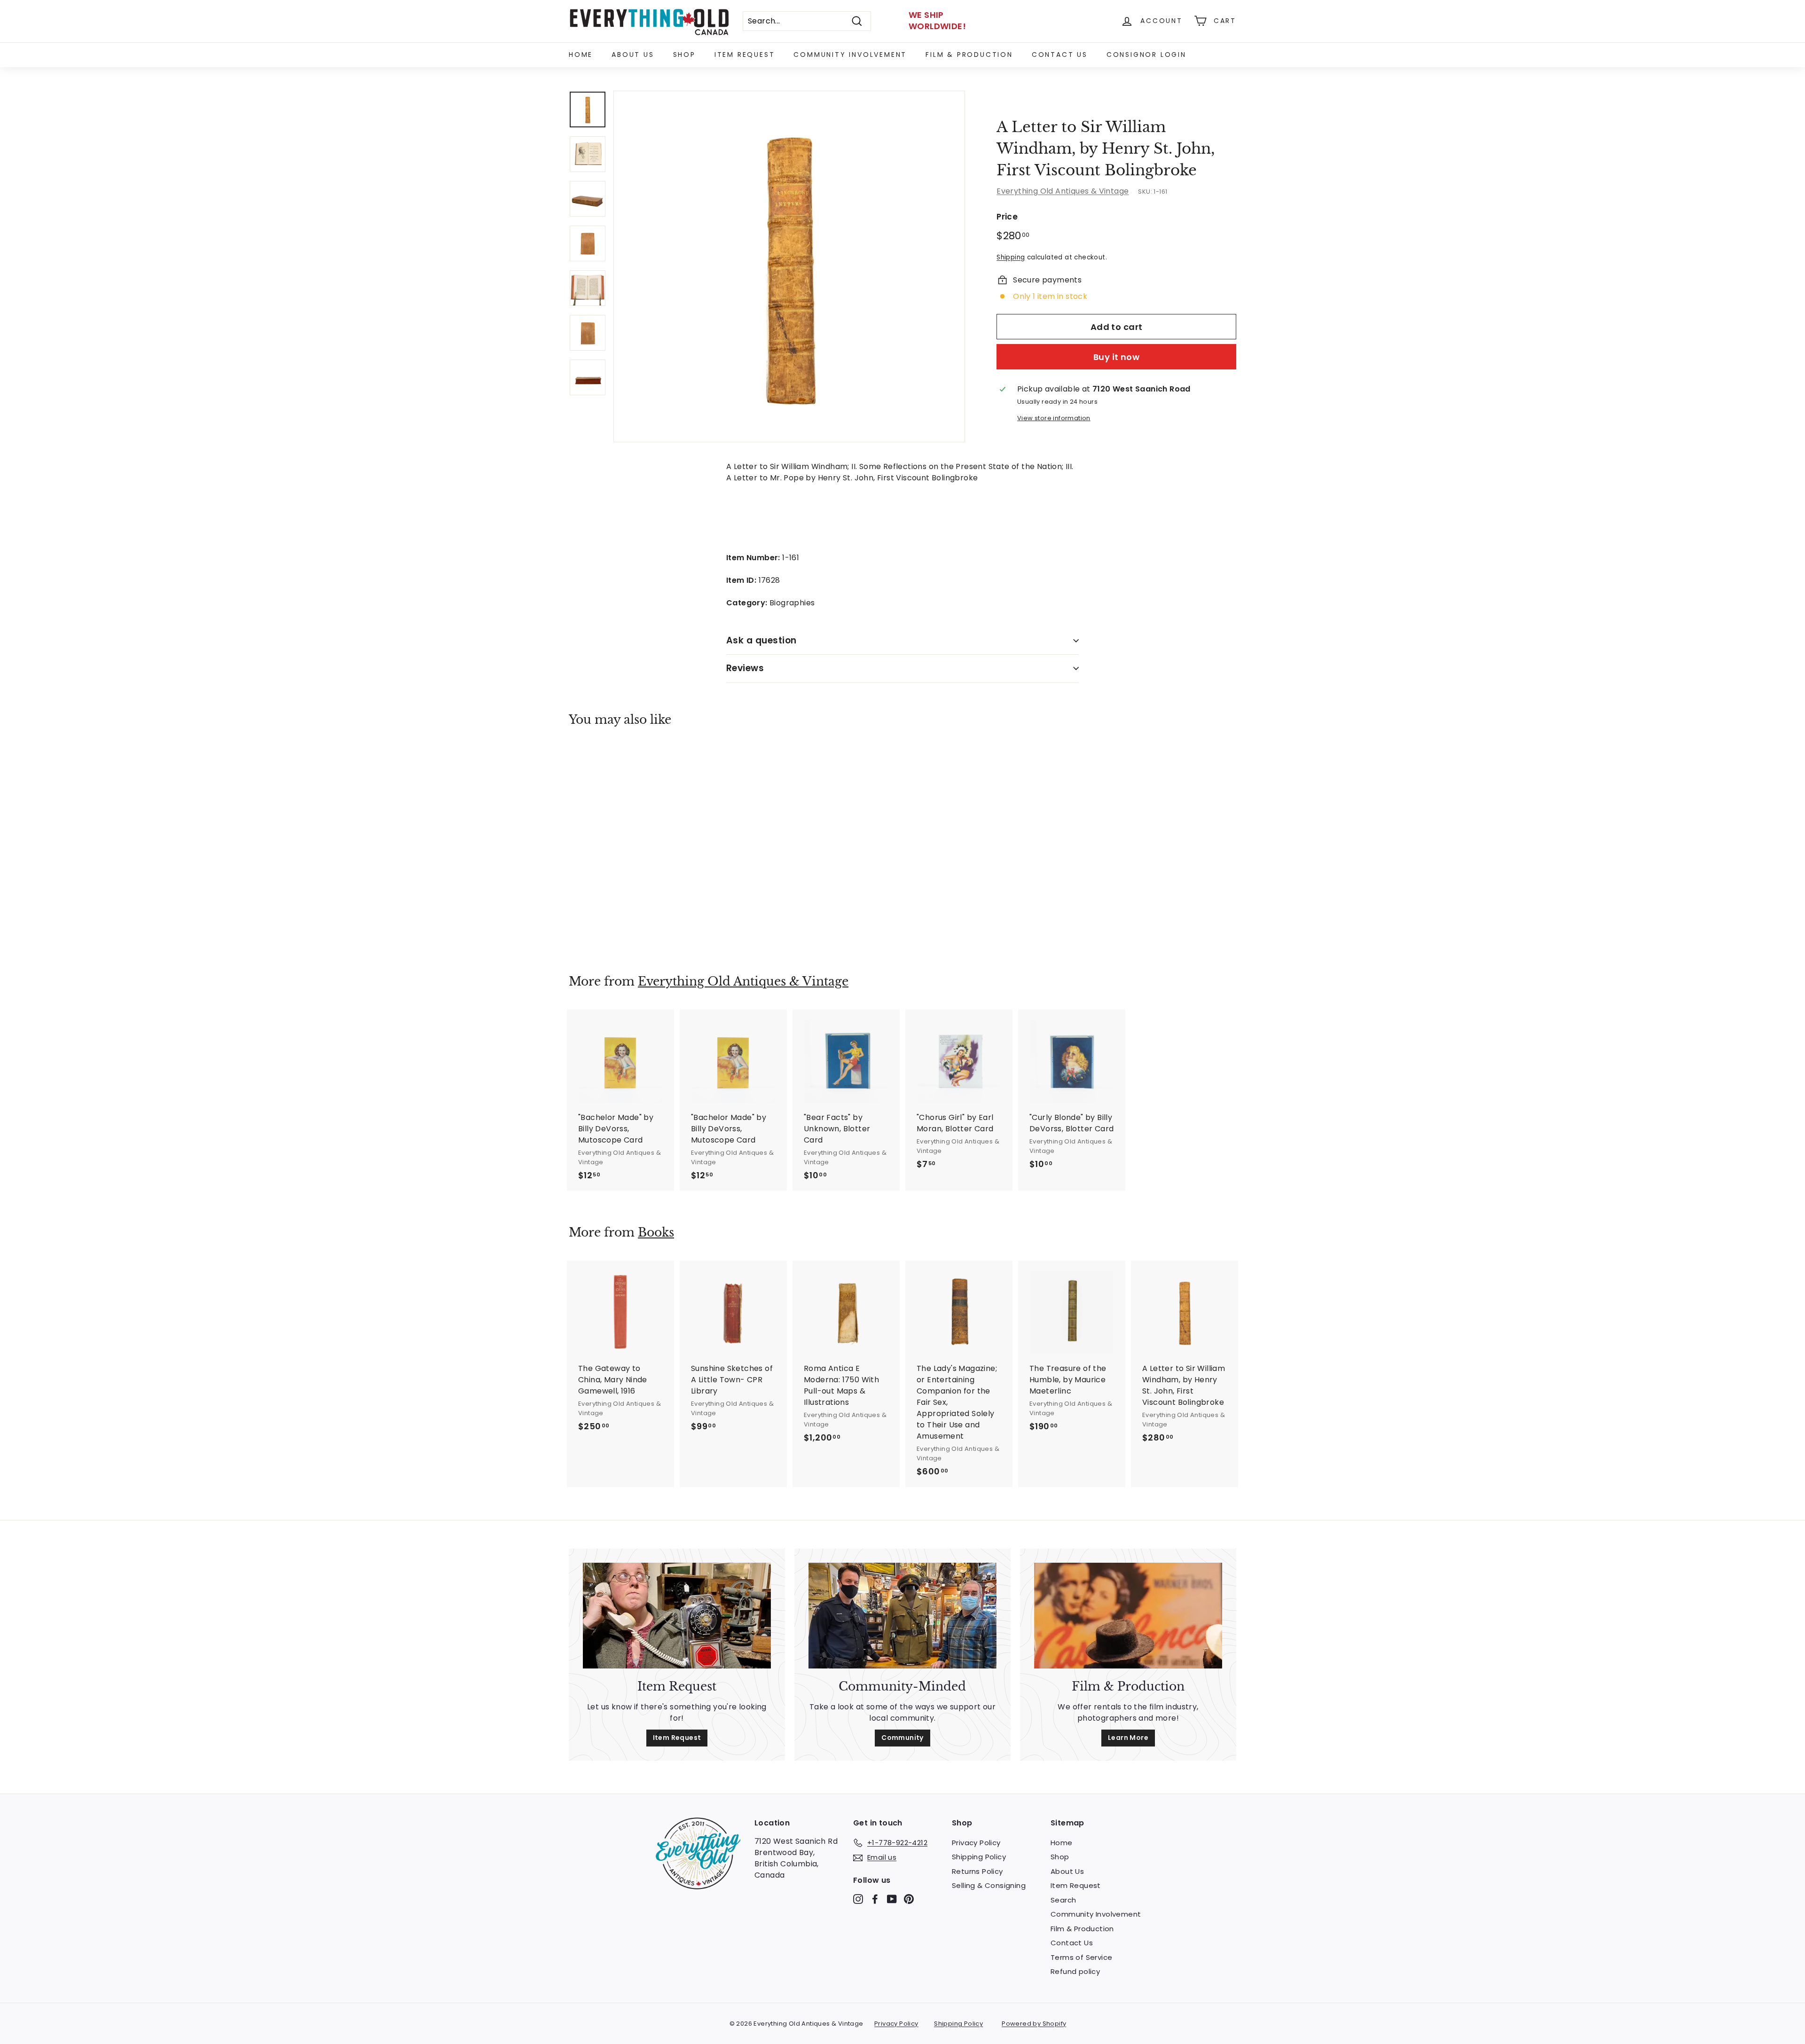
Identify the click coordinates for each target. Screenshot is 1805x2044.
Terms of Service (1081, 1957)
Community (902, 1738)
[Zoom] (789, 266)
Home (581, 55)
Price (1007, 217)
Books (656, 1233)
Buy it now (1117, 356)
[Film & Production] (1128, 1616)
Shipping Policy (979, 1857)
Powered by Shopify (1034, 2024)
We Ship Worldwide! (937, 20)
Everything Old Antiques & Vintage (1063, 191)
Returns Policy (977, 1871)
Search (1063, 1900)
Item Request (745, 55)
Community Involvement (850, 55)
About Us (633, 55)
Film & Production (969, 55)
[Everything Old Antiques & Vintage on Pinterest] (909, 1899)
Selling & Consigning (989, 1885)
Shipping (1011, 257)
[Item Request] (677, 1616)
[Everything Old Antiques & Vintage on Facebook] (875, 1899)
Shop (684, 55)
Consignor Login (1146, 55)
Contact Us (1060, 55)
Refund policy (1075, 1971)
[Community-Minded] (902, 1616)
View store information (1054, 418)
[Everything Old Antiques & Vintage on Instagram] (858, 1899)
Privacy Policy (976, 1843)
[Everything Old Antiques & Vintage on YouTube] (892, 1899)
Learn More (1128, 1738)
